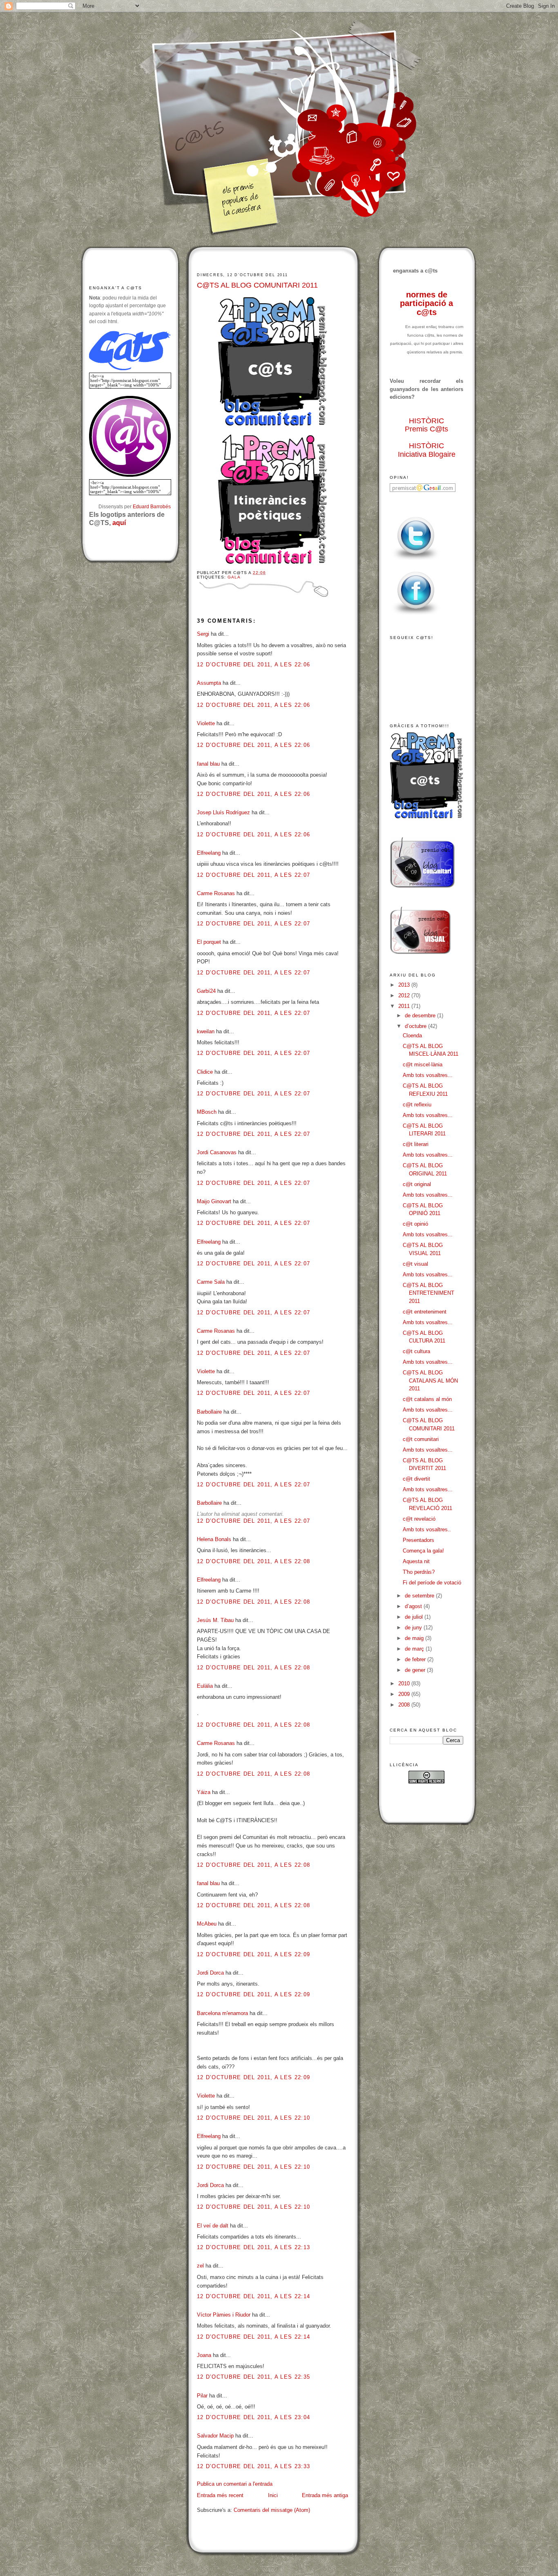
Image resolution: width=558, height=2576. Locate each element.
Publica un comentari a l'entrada (235, 2484)
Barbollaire (209, 1412)
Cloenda (412, 1036)
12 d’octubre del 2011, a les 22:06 (253, 665)
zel (200, 2266)
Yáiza (204, 1792)
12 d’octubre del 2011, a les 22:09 (253, 1954)
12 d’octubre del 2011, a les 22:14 (253, 2296)
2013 (405, 985)
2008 (405, 1705)
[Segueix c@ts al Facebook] (416, 615)
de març (415, 1649)
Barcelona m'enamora (222, 2013)
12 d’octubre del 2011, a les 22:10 (253, 2118)
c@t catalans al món (427, 1399)
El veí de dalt (213, 2226)
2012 (405, 995)
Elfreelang (209, 853)
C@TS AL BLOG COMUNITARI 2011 (257, 285)
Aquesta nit (416, 1561)
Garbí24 (206, 991)
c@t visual (415, 1264)
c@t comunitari (421, 1439)
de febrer (416, 1659)
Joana (204, 2355)
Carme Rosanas (216, 893)
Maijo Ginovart (215, 1201)
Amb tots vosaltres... (428, 1075)
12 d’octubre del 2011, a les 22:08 (253, 1561)
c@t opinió (415, 1224)
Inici (273, 2495)
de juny (414, 1628)
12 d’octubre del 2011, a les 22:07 (253, 875)
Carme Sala (211, 1282)
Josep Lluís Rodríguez (223, 812)
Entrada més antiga (325, 2495)
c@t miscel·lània (423, 1065)
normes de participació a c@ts (426, 303)
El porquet (209, 942)
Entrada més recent (220, 2495)
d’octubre (416, 1026)
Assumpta (209, 683)
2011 (405, 1006)
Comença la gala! (423, 1551)
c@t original (417, 1184)
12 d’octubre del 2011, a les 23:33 (253, 2466)
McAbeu (207, 1924)
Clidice (205, 1072)
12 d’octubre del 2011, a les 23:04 (253, 2417)
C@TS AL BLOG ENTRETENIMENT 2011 (429, 1293)
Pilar (202, 2396)
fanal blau (208, 764)
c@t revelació (419, 1519)
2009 (405, 1694)
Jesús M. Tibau (215, 1620)
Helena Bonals (214, 1539)
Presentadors (418, 1540)
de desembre (421, 1015)
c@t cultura (416, 1351)
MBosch (207, 1112)
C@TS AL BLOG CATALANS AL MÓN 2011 (430, 1381)
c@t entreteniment (425, 1312)
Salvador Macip (215, 2436)
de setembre (420, 1596)
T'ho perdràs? (419, 1572)
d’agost (414, 1606)
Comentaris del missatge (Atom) (272, 2510)
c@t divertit (416, 1479)
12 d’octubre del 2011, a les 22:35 (253, 2377)
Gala (234, 577)
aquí (119, 523)
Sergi (203, 634)
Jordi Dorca (210, 1973)
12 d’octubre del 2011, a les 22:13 (253, 2247)
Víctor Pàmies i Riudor (224, 2315)
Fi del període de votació (432, 1583)
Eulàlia (205, 1686)
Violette (206, 723)
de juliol (415, 1617)
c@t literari (416, 1144)
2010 (405, 1683)
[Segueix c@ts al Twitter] (416, 560)
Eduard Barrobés (152, 506)
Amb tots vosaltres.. (427, 1529)
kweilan (206, 1031)
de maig (415, 1638)
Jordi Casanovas (217, 1152)
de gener (416, 1670)
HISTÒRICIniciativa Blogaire (427, 450)
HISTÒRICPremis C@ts (426, 425)
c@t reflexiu (417, 1105)
